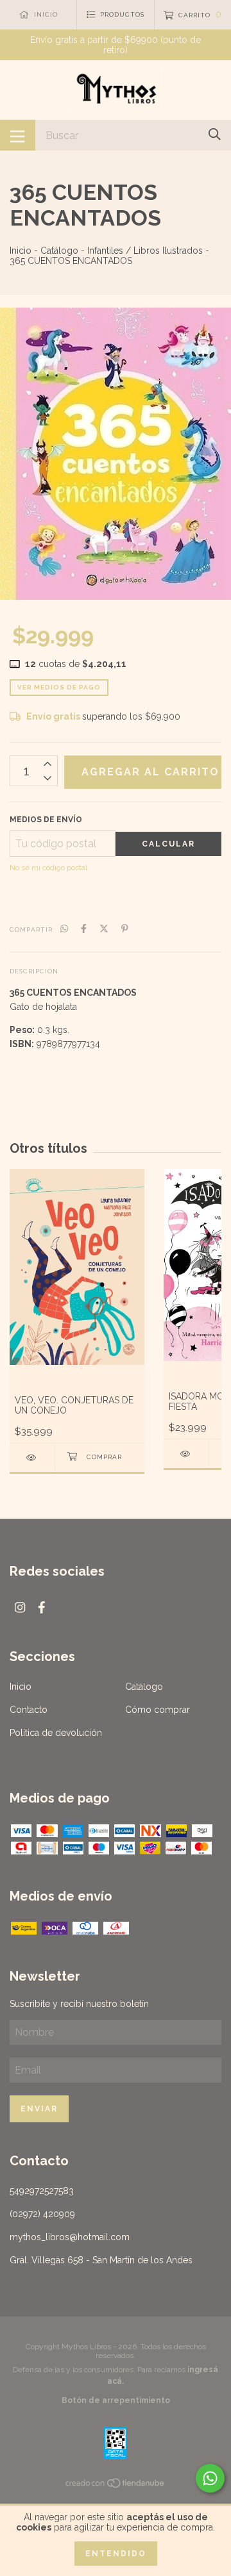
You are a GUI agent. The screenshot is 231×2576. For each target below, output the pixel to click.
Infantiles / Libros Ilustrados (145, 251)
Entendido (116, 2554)
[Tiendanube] (116, 2486)
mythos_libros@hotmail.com (70, 2237)
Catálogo (59, 251)
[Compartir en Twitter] (104, 929)
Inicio (21, 251)
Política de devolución (56, 1733)
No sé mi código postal (48, 868)
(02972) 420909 (42, 2214)
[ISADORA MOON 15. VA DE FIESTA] (186, 1454)
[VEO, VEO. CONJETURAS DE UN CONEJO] (32, 1457)
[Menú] (18, 135)
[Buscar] (215, 134)
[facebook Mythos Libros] (42, 1607)
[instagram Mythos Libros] (20, 1607)
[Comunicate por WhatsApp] (210, 2478)
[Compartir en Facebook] (84, 929)
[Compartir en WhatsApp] (64, 929)
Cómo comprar (158, 1710)
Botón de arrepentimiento (116, 2400)
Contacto (29, 1710)
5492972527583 (42, 2191)
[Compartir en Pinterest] (125, 929)
